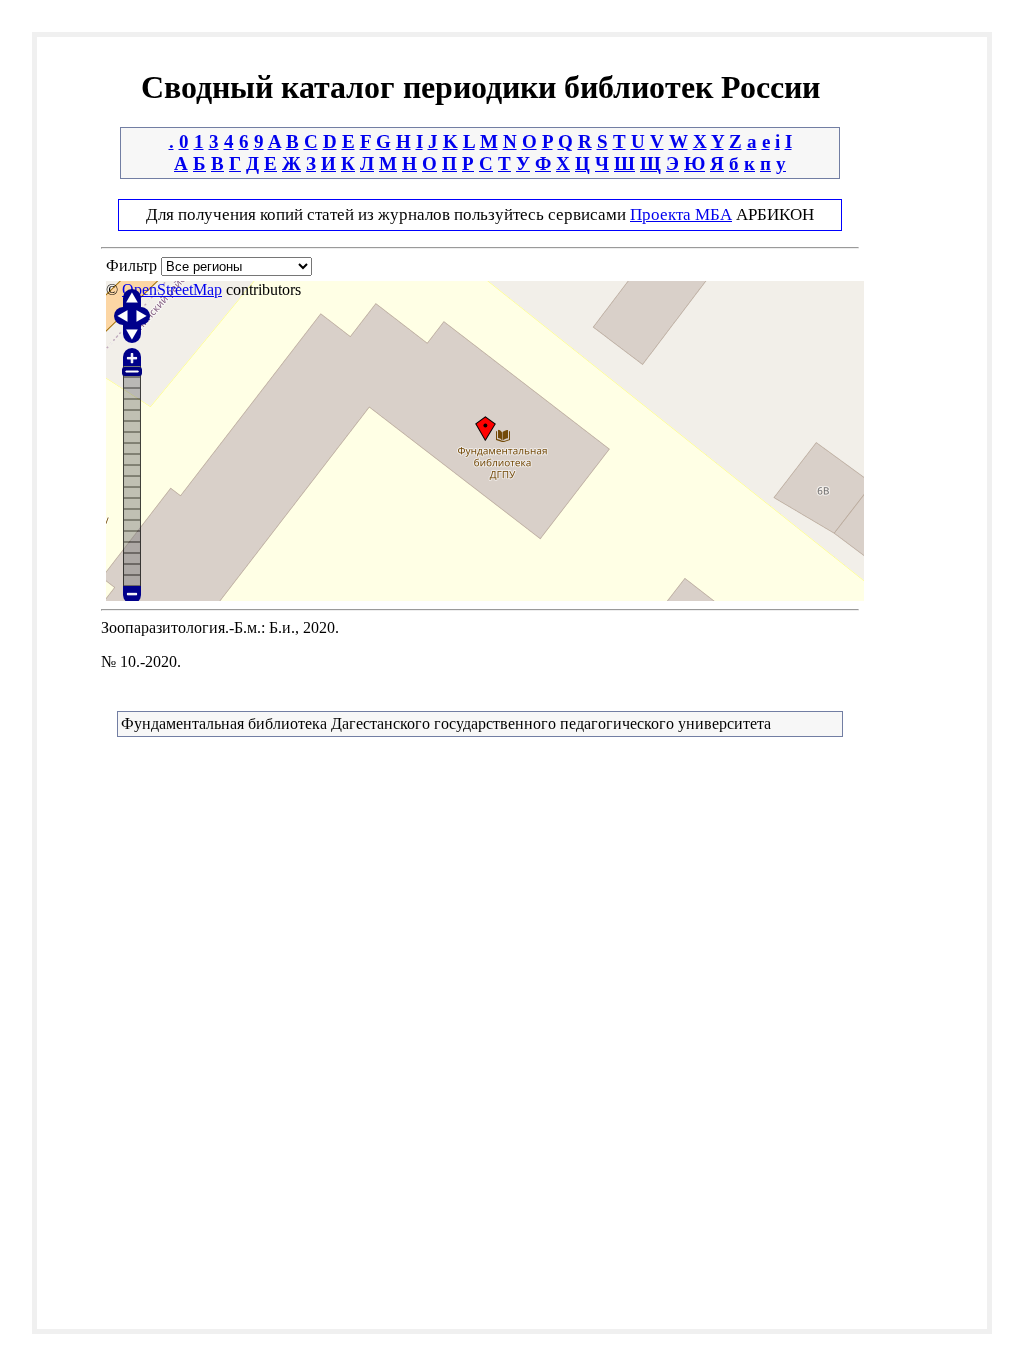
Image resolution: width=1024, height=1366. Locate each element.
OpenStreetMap (172, 289)
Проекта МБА (681, 214)
